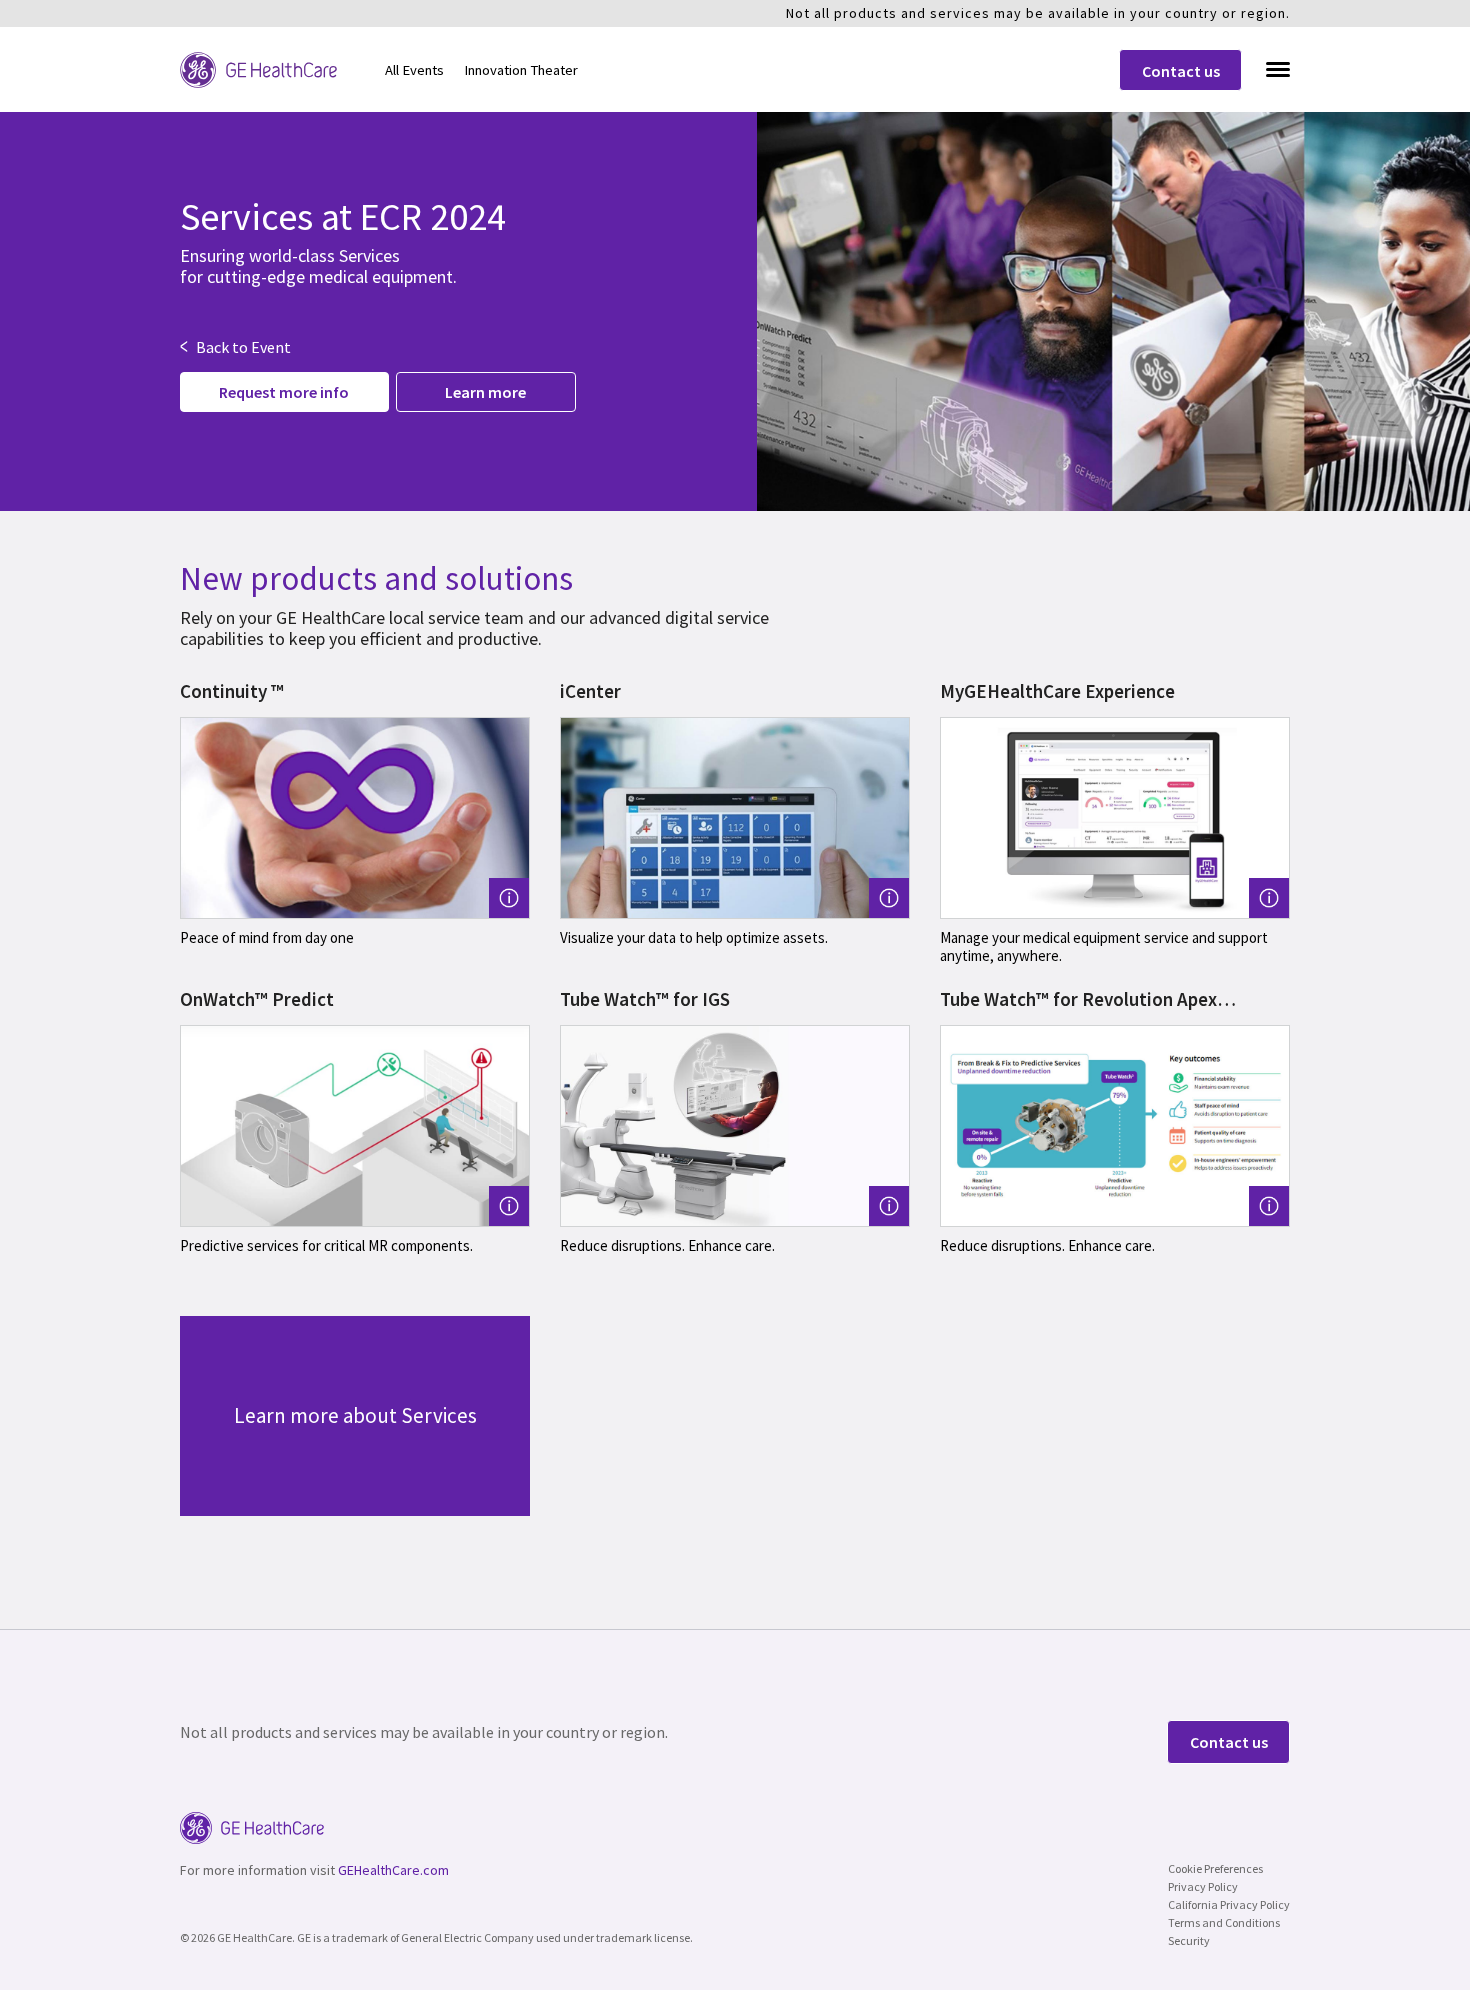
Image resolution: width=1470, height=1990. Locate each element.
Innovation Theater (521, 70)
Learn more (485, 392)
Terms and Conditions (1224, 1922)
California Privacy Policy (1229, 1904)
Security (1189, 1940)
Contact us (1181, 71)
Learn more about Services (355, 1415)
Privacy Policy (1203, 1886)
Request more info (284, 392)
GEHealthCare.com (393, 1870)
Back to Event (235, 347)
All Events (414, 70)
